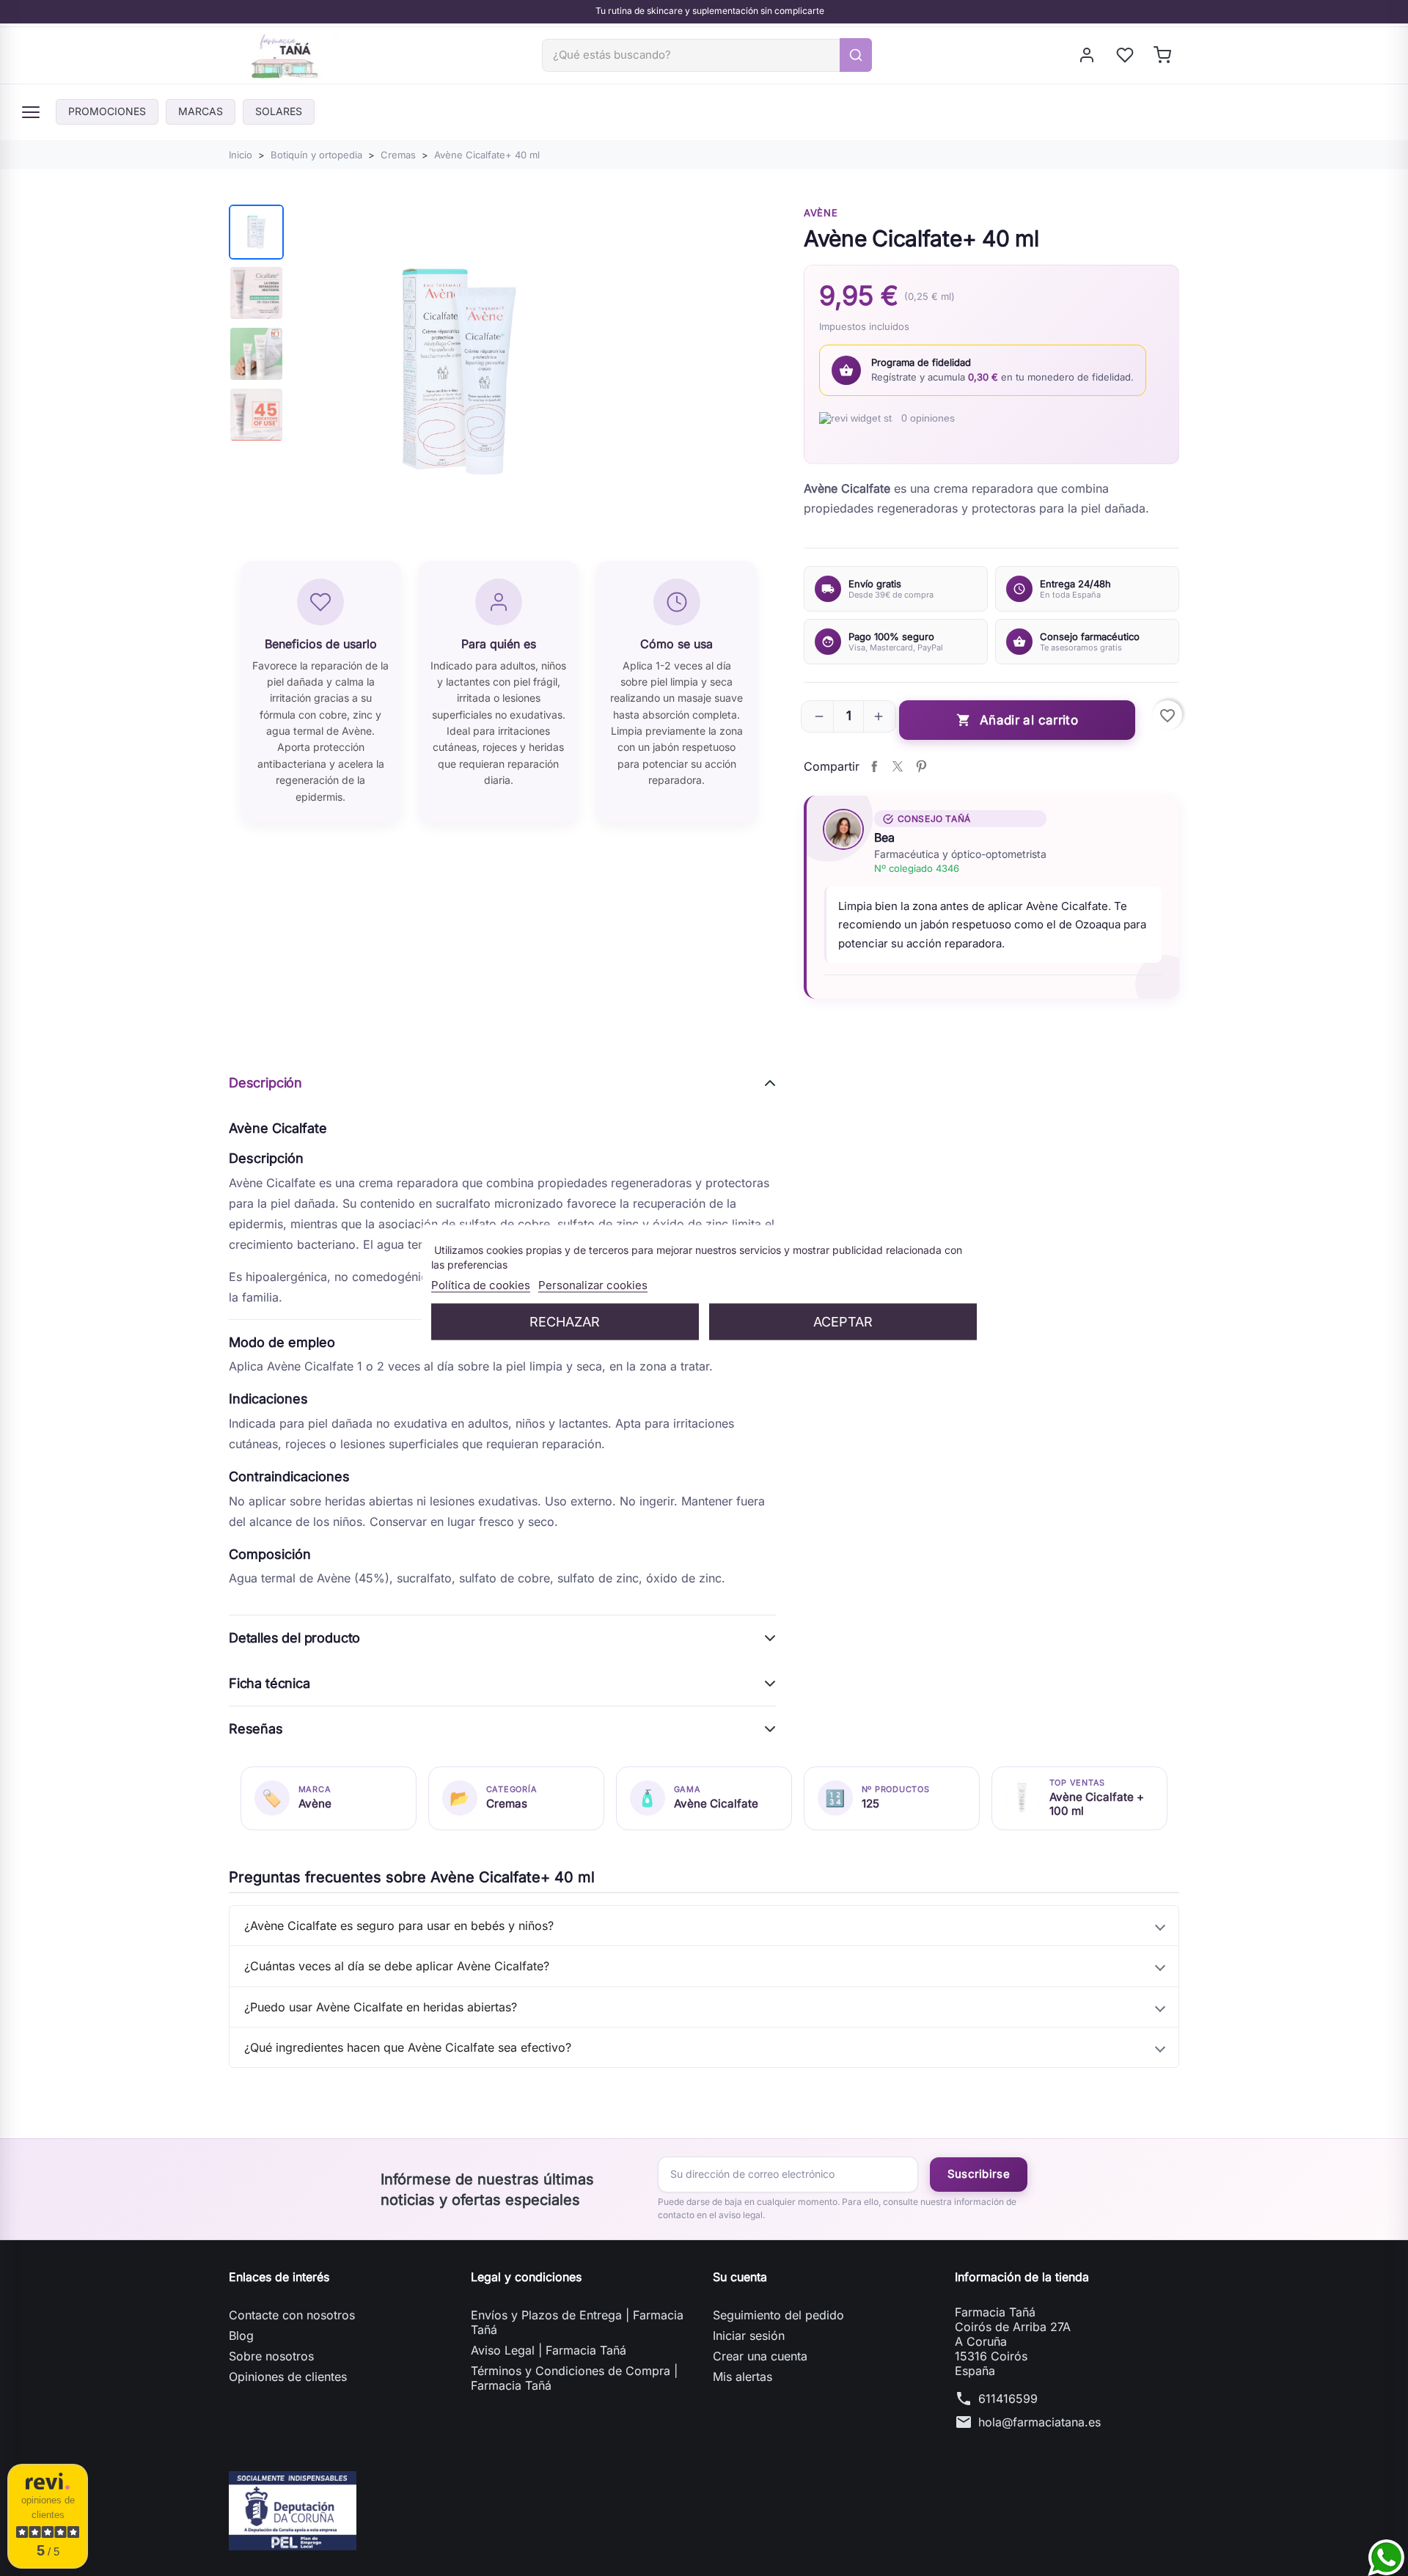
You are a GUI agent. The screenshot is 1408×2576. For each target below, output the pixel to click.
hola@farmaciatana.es (1039, 2422)
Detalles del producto (294, 1638)
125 (870, 1803)
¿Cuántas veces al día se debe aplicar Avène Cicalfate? (397, 1966)
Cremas (507, 1803)
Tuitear (898, 766)
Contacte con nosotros (292, 2315)
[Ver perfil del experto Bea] (843, 829)
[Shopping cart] (1163, 55)
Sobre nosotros (271, 2356)
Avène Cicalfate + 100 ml (1097, 1804)
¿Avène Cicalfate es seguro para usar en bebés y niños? (399, 1926)
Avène (821, 213)
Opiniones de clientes (288, 2377)
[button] (819, 716)
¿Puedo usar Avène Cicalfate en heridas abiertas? (381, 2007)
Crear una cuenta (760, 2356)
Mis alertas (742, 2377)
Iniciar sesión (749, 2335)
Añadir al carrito (1017, 720)
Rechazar (565, 1321)
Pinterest (921, 766)
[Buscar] (856, 55)
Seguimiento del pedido (778, 2315)
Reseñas (256, 1729)
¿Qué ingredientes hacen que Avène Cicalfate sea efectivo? (408, 2047)
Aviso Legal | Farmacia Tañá (549, 2350)
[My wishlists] (1126, 55)
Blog (241, 2335)
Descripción (265, 1083)
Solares (279, 111)
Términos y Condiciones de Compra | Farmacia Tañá (574, 2378)
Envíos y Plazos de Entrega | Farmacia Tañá (577, 2322)
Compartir (874, 766)
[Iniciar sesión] (1088, 55)
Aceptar (843, 1321)
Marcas (201, 111)
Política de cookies (481, 1284)
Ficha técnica (269, 1683)
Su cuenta (740, 2277)
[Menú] (31, 112)
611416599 (1008, 2399)
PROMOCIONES (107, 111)
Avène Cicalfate (716, 1803)
